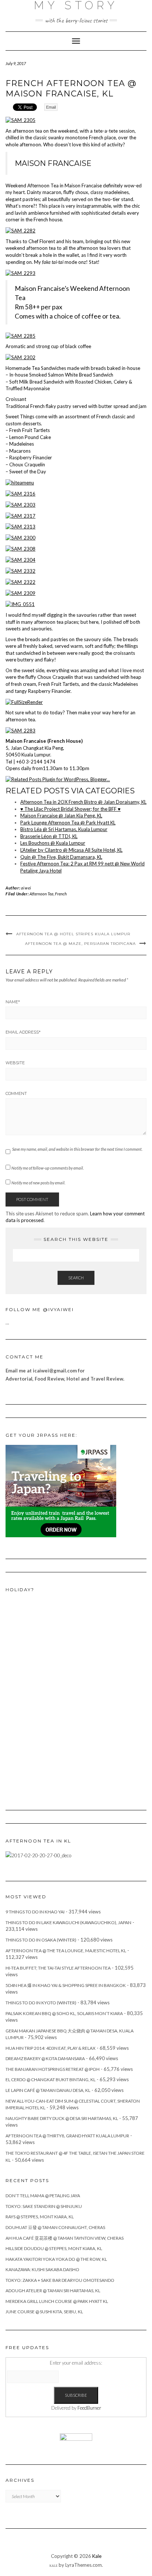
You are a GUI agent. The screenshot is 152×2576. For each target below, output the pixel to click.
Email (51, 107)
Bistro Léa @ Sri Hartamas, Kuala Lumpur (64, 829)
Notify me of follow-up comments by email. (48, 1168)
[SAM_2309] (20, 593)
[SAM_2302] (20, 357)
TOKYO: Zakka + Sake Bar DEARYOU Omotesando (60, 2280)
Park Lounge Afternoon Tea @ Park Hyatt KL (68, 823)
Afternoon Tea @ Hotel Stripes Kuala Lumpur (73, 934)
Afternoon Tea (42, 894)
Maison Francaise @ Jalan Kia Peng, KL (61, 816)
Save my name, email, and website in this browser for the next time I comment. (77, 1149)
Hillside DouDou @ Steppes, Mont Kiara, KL (54, 2248)
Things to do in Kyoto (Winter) (41, 2003)
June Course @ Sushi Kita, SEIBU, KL (44, 2312)
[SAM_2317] (20, 515)
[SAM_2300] (20, 537)
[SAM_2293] (20, 272)
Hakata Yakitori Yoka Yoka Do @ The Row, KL (56, 2259)
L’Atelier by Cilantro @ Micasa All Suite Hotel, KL (71, 850)
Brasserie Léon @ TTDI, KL (49, 836)
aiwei (26, 888)
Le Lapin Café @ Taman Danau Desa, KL (48, 2090)
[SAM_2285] (20, 335)
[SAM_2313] (20, 526)
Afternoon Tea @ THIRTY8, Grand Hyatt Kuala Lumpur (67, 2136)
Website (15, 1063)
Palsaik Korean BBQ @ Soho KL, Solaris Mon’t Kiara (64, 2013)
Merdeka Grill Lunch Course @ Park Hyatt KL (57, 2301)
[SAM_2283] (20, 730)
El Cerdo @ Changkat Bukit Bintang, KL (51, 2080)
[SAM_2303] (20, 504)
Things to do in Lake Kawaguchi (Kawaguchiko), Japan (68, 1922)
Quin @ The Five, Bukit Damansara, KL (61, 857)
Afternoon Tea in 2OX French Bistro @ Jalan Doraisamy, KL (83, 802)
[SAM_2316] (20, 493)
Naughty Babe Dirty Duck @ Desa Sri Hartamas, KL (62, 2118)
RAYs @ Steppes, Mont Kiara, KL (40, 2217)
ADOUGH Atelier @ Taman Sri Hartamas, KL (53, 2291)
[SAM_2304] (20, 559)
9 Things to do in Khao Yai (35, 1912)
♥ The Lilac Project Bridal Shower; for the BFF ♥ (70, 809)
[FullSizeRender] (24, 701)
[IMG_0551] (20, 604)
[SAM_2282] (20, 230)
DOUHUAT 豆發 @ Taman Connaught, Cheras (55, 2227)
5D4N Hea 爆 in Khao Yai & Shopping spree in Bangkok (66, 1985)
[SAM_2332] (20, 571)
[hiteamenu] (20, 482)
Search (76, 1278)
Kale (97, 2556)
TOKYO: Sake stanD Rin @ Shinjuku (44, 2206)
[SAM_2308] (20, 548)
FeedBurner (89, 2408)
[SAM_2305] (20, 120)
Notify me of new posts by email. (38, 1183)
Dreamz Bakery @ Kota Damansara (45, 2058)
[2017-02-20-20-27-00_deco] (38, 1855)
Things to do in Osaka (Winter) (41, 1940)
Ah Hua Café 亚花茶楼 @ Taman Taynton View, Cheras (65, 2238)
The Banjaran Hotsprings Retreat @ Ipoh (53, 2069)
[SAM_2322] (20, 582)
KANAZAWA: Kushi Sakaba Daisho (42, 2269)
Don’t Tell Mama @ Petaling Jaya (43, 2196)
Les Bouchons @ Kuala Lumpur (53, 843)
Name (13, 1002)
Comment (16, 1093)
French (61, 894)
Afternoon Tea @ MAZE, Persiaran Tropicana (80, 944)
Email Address (23, 1032)
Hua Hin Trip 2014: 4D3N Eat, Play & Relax (51, 2048)
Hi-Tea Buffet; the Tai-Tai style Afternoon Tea (58, 1968)
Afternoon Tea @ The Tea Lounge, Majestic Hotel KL (66, 1951)
